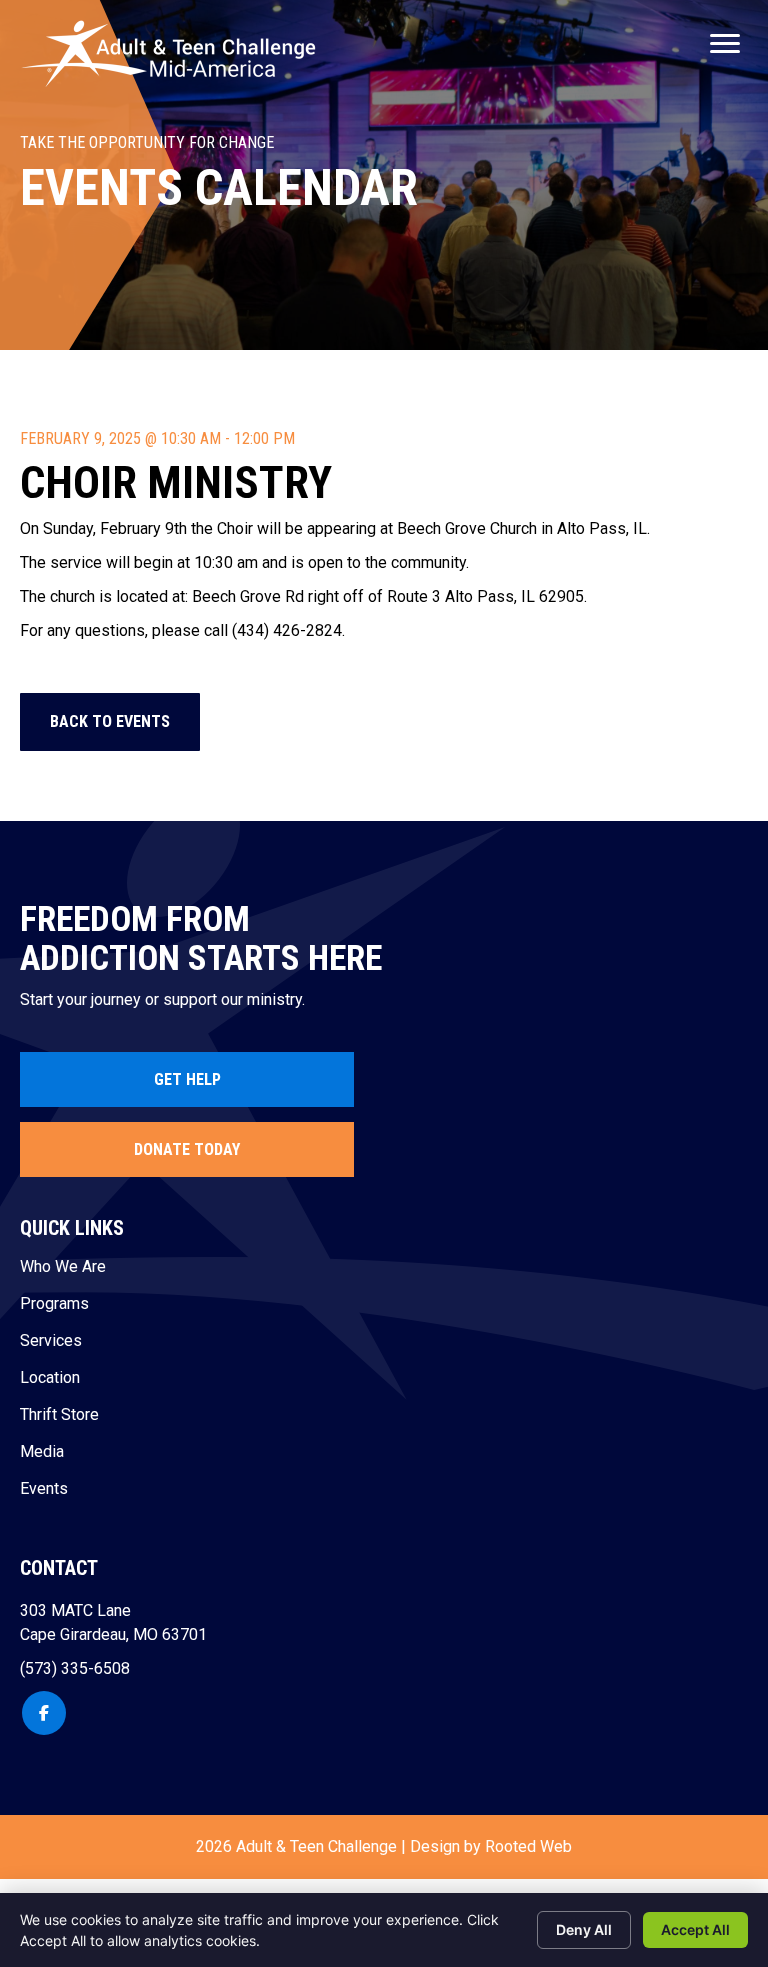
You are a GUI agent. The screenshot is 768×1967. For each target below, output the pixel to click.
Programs (54, 1304)
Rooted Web (528, 1846)
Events (44, 1489)
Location (50, 1378)
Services (51, 1341)
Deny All (584, 1929)
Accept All (695, 1929)
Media (42, 1452)
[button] (110, 722)
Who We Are (63, 1267)
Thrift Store (59, 1415)
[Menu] (725, 44)
